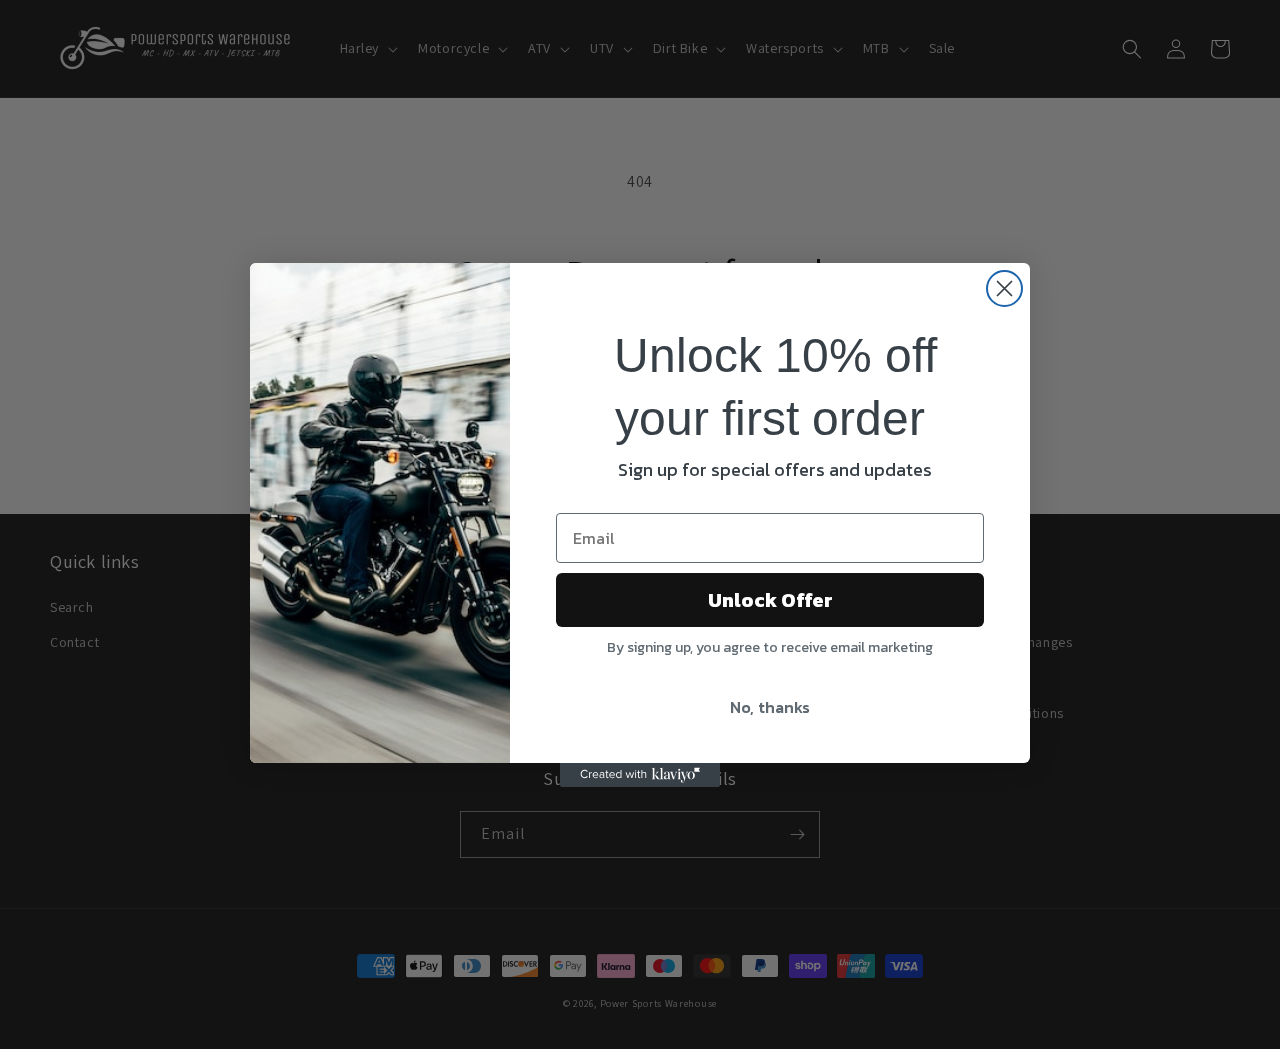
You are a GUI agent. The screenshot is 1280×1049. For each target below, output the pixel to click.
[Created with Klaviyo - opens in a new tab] (640, 775)
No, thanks (770, 707)
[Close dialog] (1004, 288)
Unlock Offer (770, 600)
